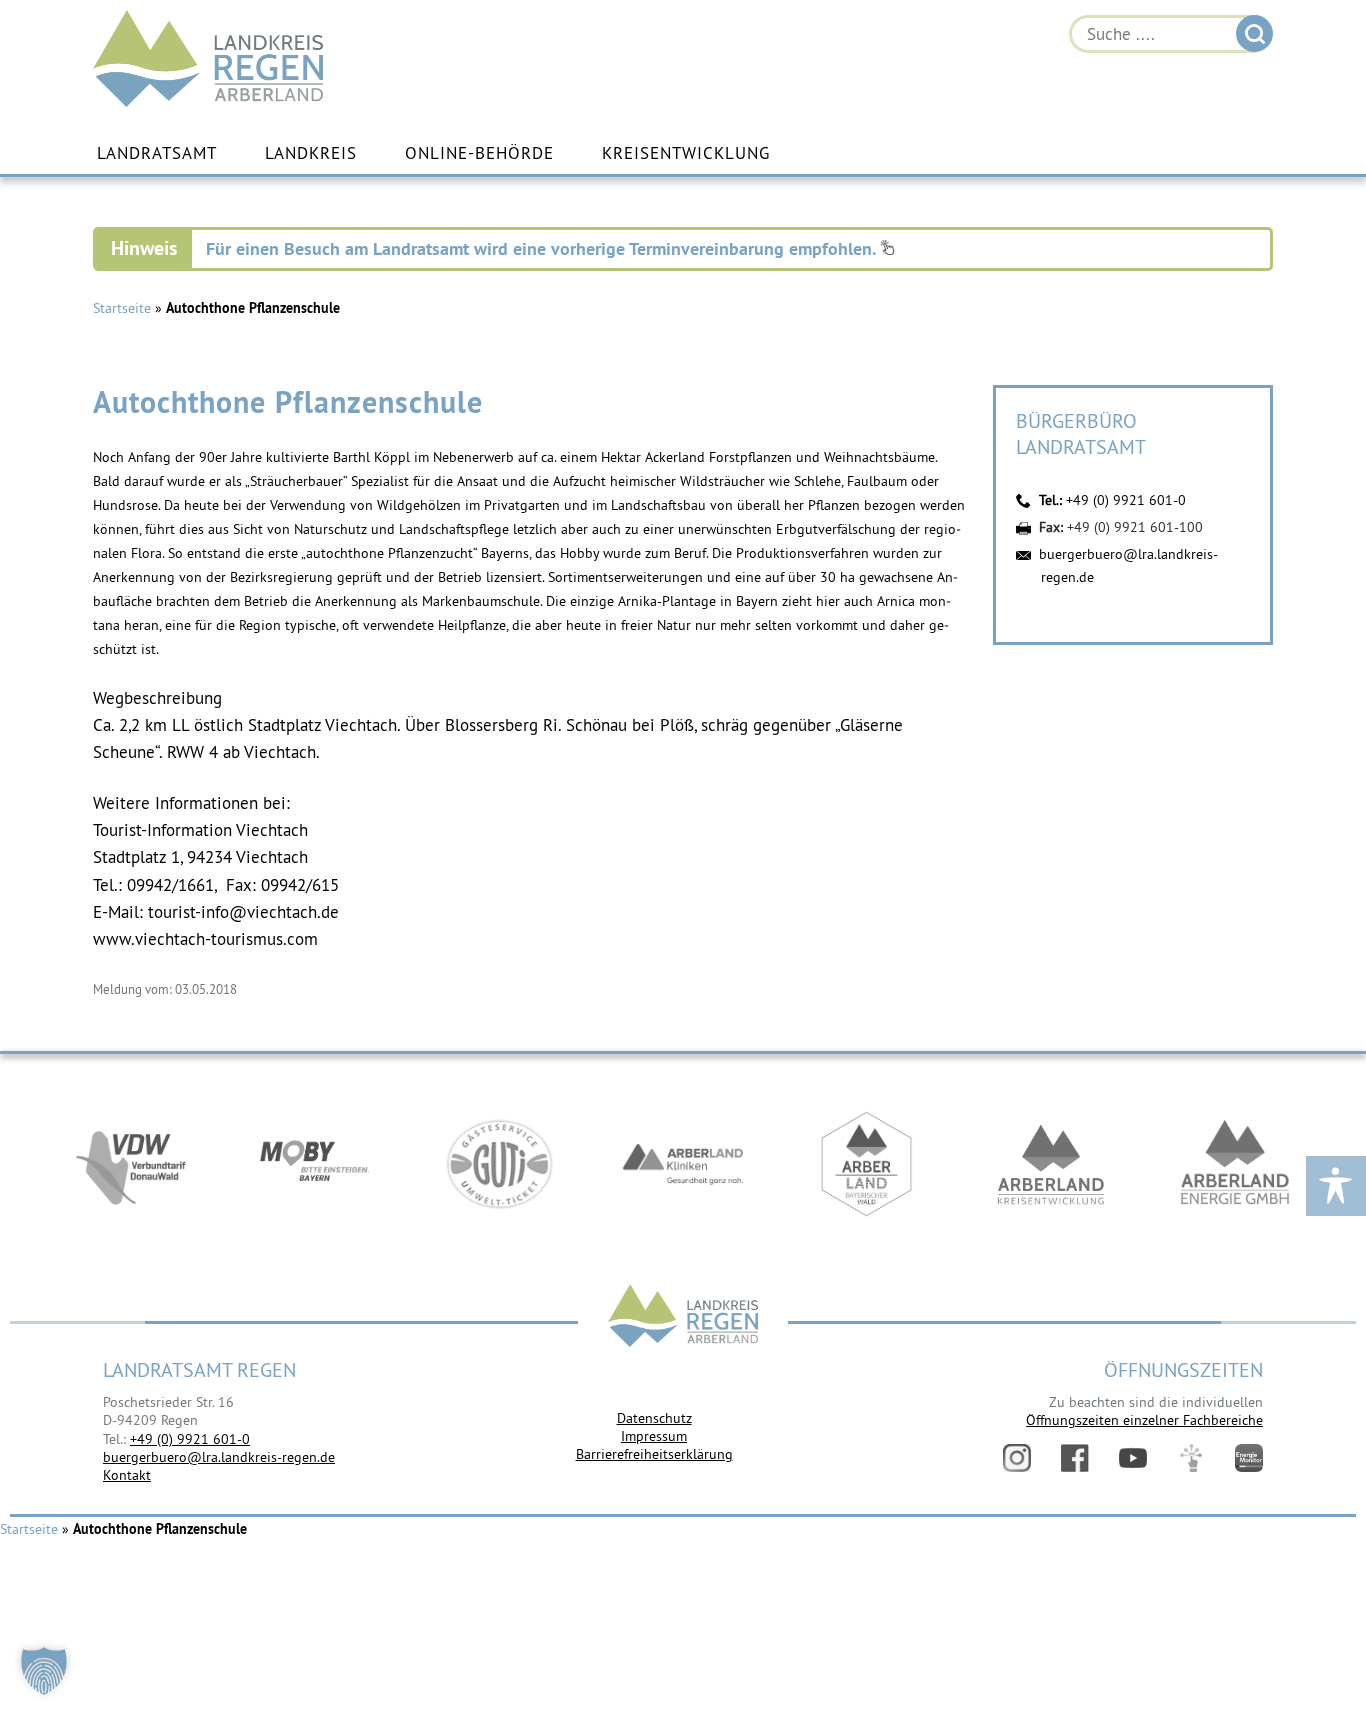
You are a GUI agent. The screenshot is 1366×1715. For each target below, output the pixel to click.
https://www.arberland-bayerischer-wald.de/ (867, 1164)
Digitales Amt (1191, 1458)
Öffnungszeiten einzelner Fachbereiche (1144, 1420)
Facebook (1075, 1458)
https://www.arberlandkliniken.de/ (683, 1164)
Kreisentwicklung (686, 153)
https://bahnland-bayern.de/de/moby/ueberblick (315, 1164)
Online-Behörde (479, 153)
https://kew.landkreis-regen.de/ (1051, 1164)
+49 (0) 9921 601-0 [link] (190, 1439)
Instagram (1017, 1458)
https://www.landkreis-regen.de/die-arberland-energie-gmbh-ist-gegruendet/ (1235, 1164)
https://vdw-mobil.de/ (131, 1164)
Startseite (122, 308)
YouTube (1133, 1458)
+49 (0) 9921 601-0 (1126, 500)
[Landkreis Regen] (683, 1317)
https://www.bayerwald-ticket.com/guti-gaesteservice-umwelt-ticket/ (499, 1164)
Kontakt (127, 1475)
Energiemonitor (1249, 1458)
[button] (44, 1671)
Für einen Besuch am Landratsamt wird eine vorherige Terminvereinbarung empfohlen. (543, 248)
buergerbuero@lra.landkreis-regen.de (219, 1457)
